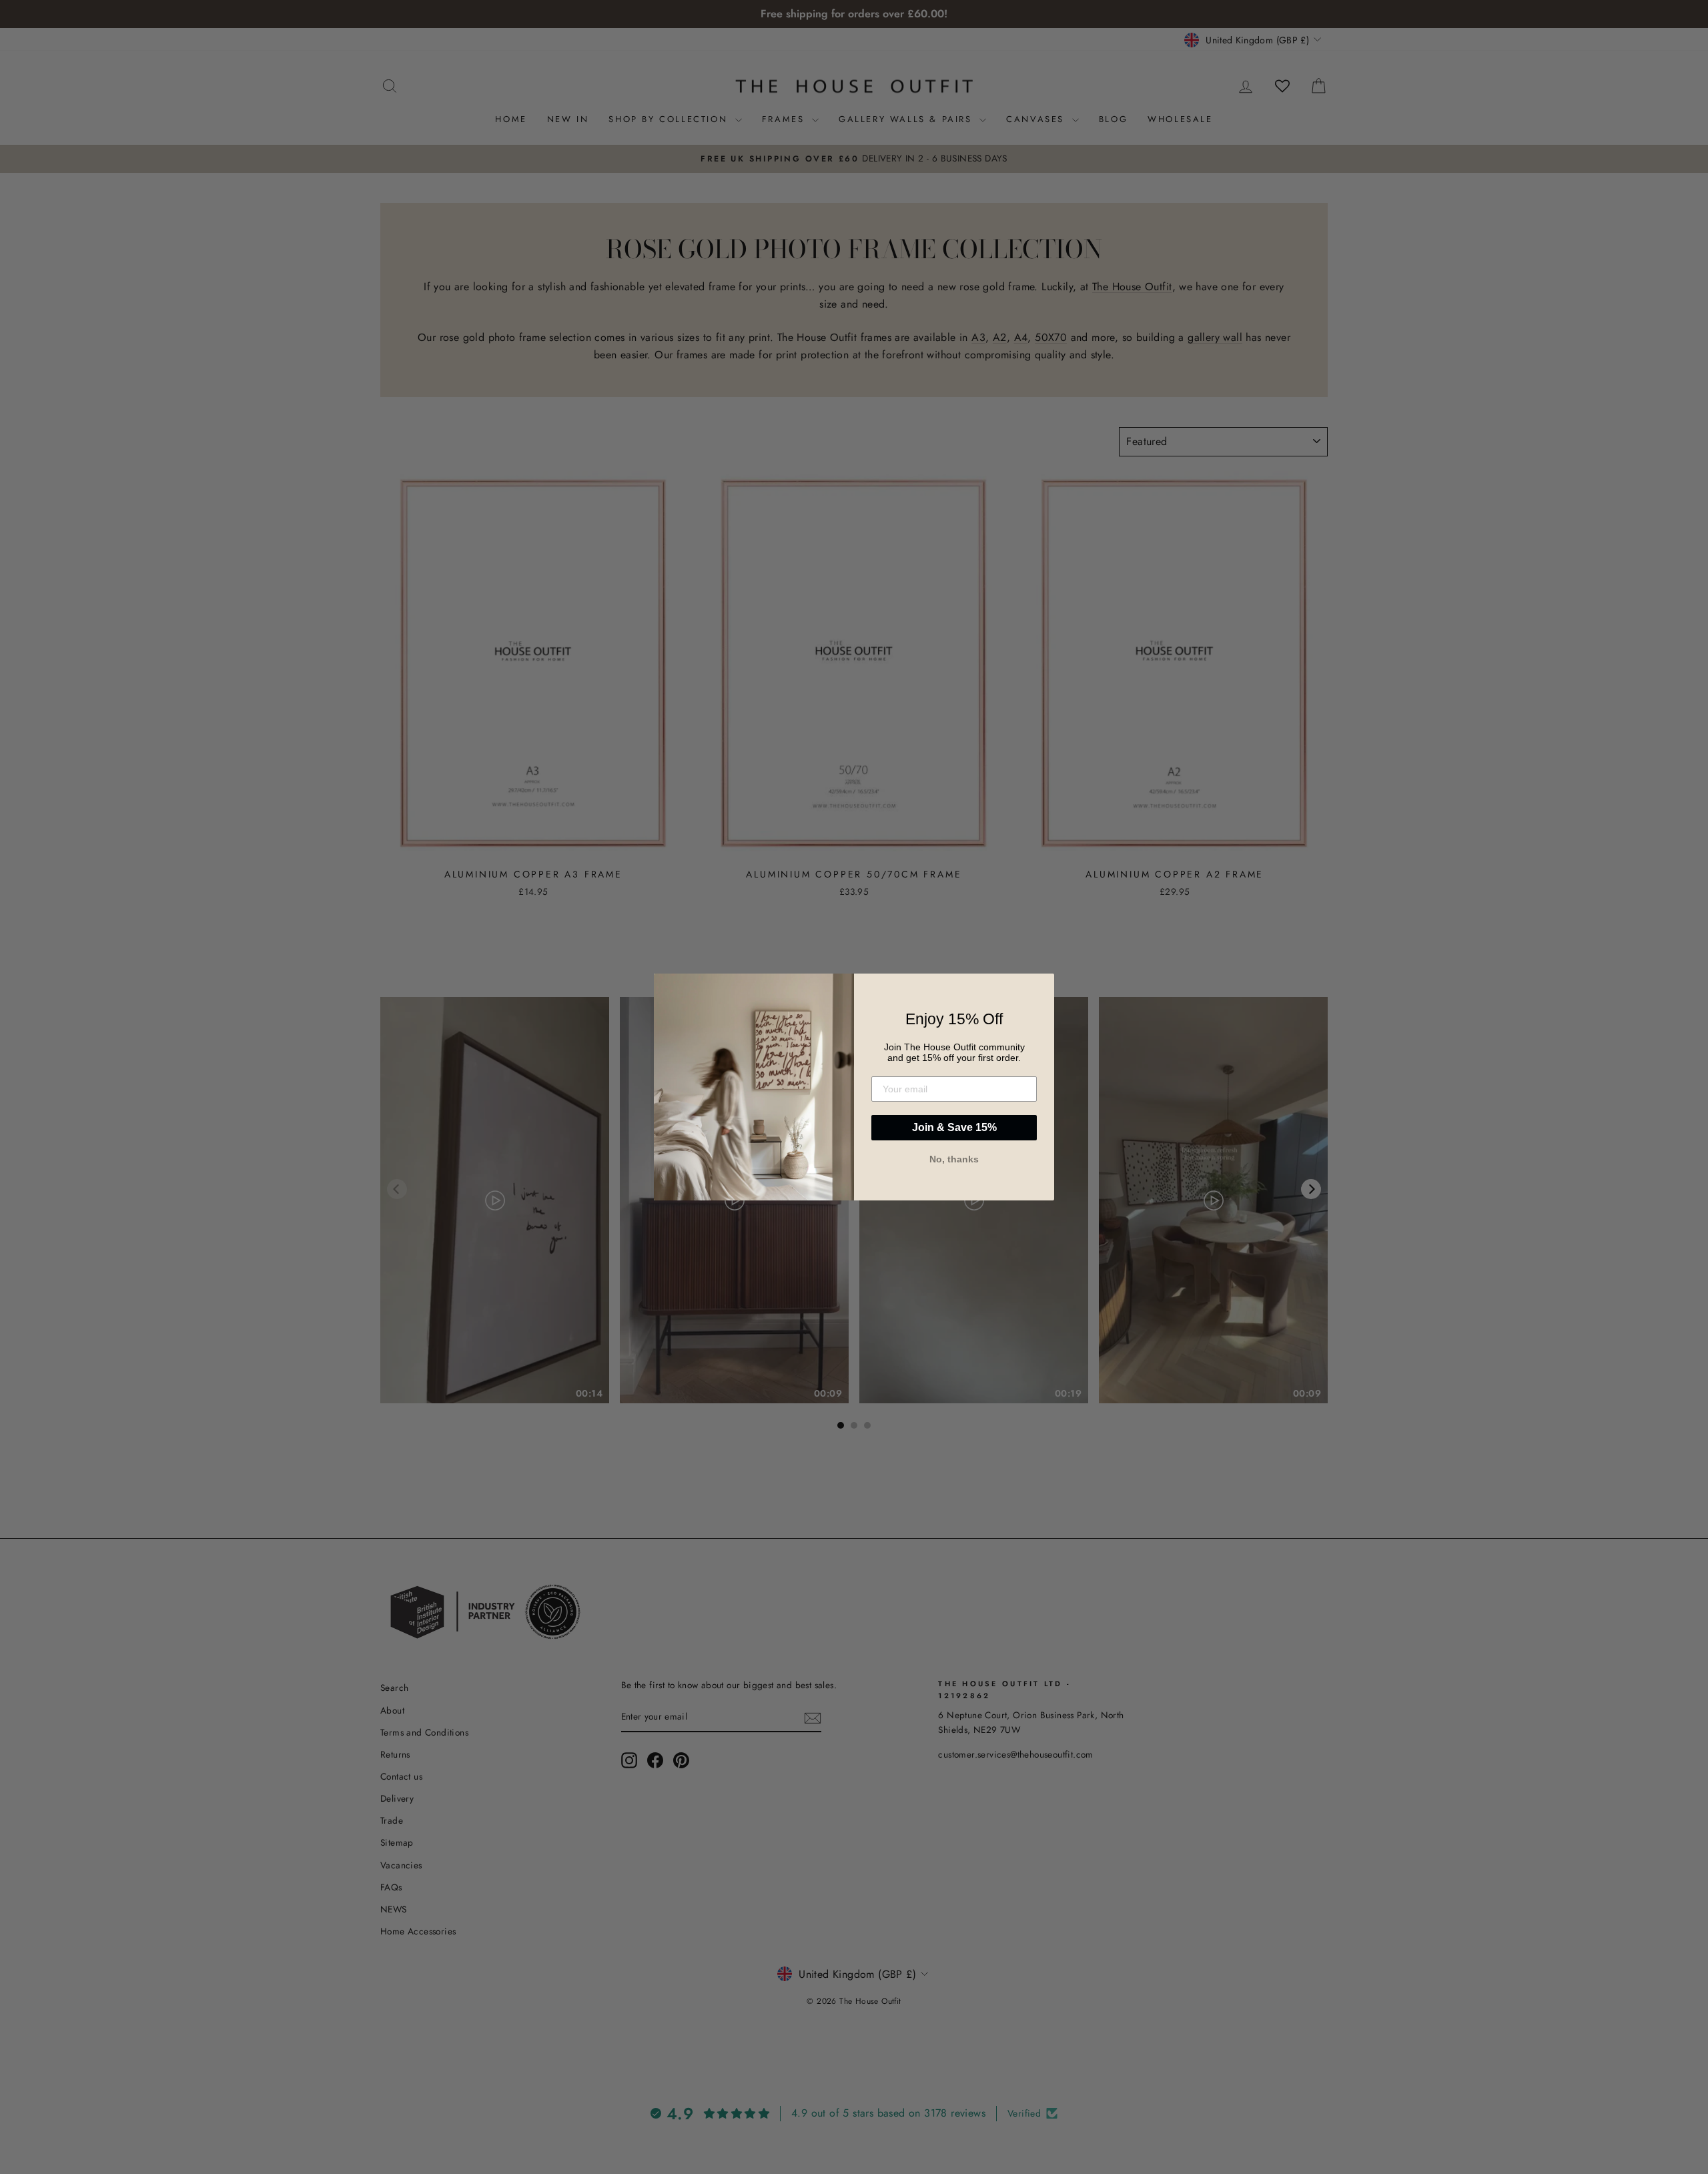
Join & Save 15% (954, 1127)
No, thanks (954, 1159)
